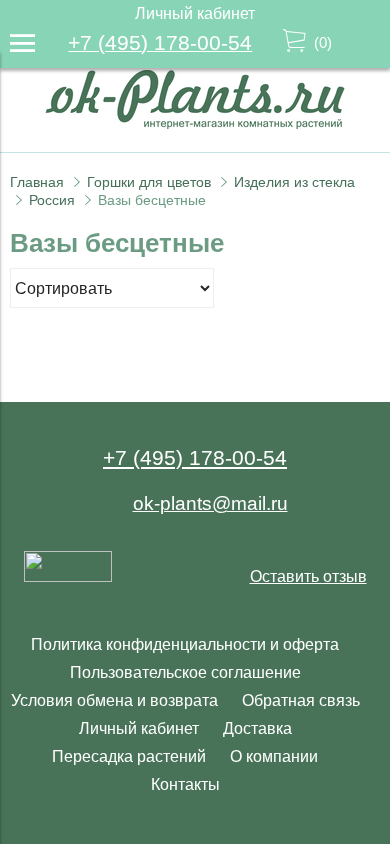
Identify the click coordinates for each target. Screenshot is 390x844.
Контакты (185, 784)
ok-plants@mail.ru (210, 503)
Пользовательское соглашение (185, 672)
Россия (52, 200)
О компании (274, 756)
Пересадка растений (129, 756)
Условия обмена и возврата (114, 700)
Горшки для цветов (149, 182)
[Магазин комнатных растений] (195, 123)
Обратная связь (301, 700)
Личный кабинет (139, 728)
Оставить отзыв (308, 576)
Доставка (257, 728)
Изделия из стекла (294, 182)
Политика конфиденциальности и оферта (185, 644)
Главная (37, 182)
